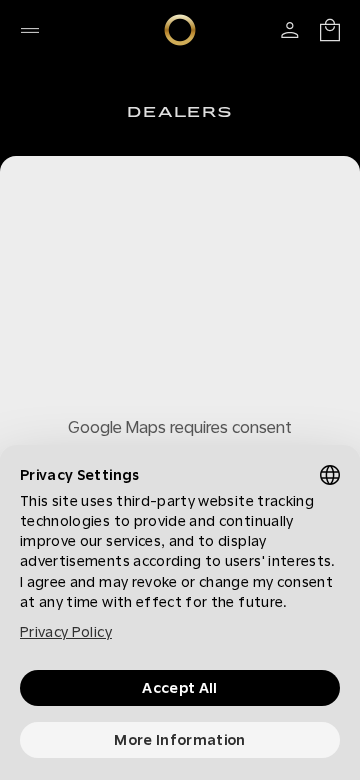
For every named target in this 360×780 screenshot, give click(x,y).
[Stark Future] (180, 30)
